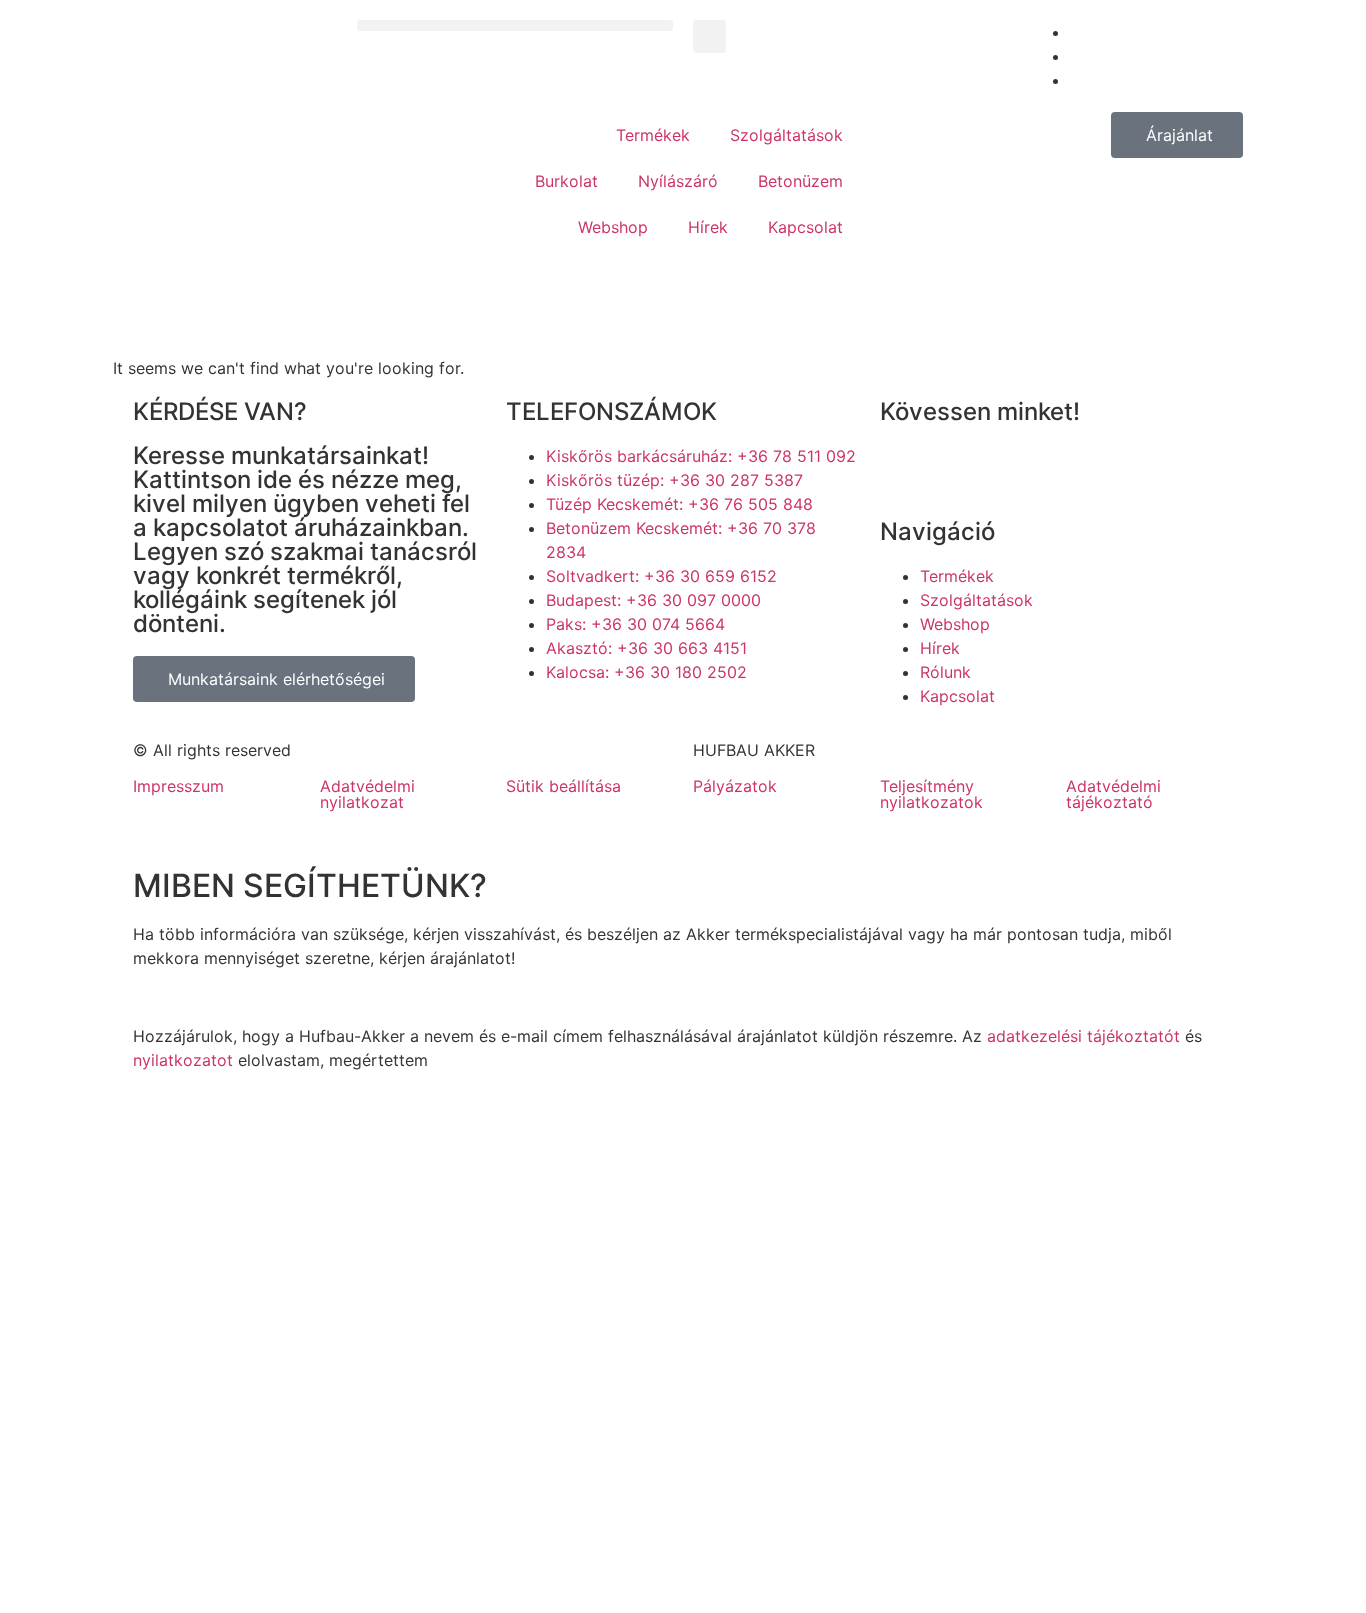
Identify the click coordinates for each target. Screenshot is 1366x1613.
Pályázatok (735, 786)
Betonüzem (800, 181)
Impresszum (178, 786)
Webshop (613, 227)
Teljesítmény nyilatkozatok (931, 794)
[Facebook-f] (905, 469)
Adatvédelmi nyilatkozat (367, 794)
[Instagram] (1015, 469)
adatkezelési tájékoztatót (1083, 1036)
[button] (515, 25)
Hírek (708, 227)
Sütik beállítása (563, 786)
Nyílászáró (678, 181)
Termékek (653, 135)
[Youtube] (960, 469)
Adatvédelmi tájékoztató (1113, 794)
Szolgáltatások (786, 135)
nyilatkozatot (183, 1060)
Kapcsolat (805, 227)
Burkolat (566, 181)
